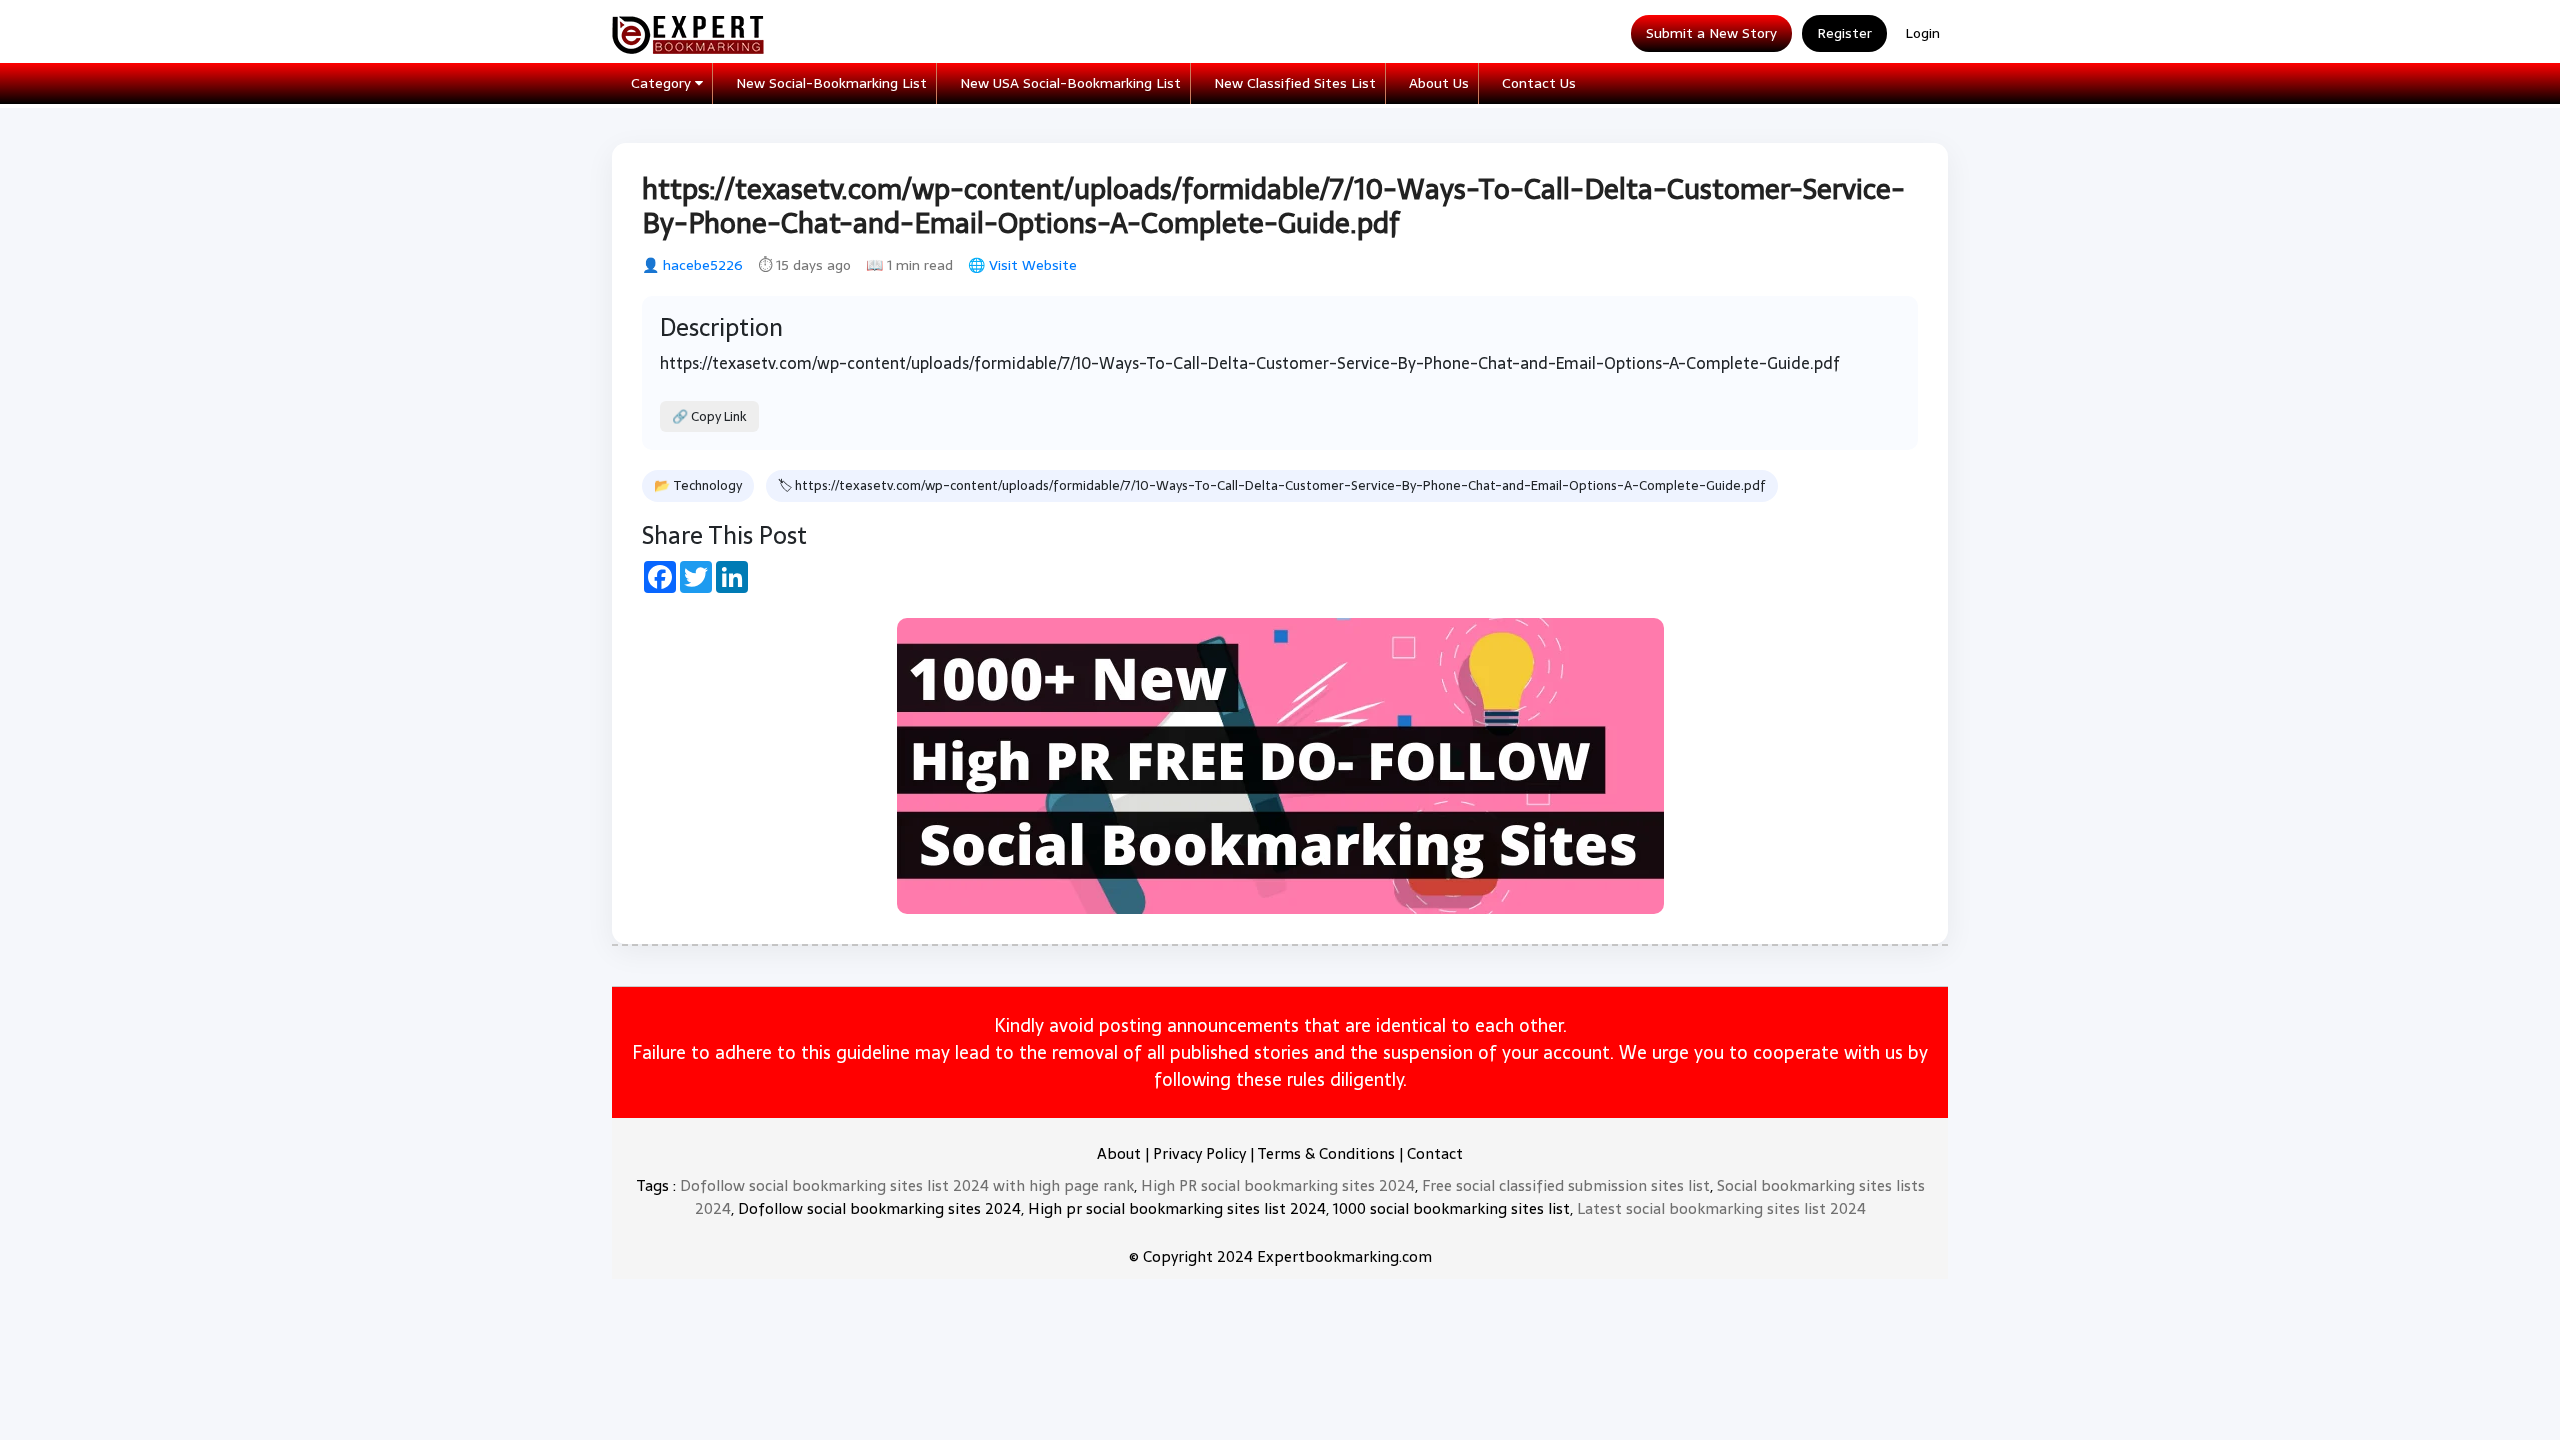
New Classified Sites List (1295, 83)
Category (663, 83)
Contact (1435, 1153)
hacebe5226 (703, 265)
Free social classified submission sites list (1566, 1185)
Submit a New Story (1711, 33)
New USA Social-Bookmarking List (1070, 83)
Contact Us (1539, 83)
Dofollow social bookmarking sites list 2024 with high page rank (907, 1185)
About (1119, 1153)
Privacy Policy (1199, 1153)
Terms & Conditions (1326, 1153)
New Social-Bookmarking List (831, 83)
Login (1922, 33)
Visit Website (1033, 265)
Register (1844, 33)
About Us (1439, 83)
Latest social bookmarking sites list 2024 (1721, 1208)
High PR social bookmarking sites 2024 (1278, 1185)
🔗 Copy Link (709, 416)
